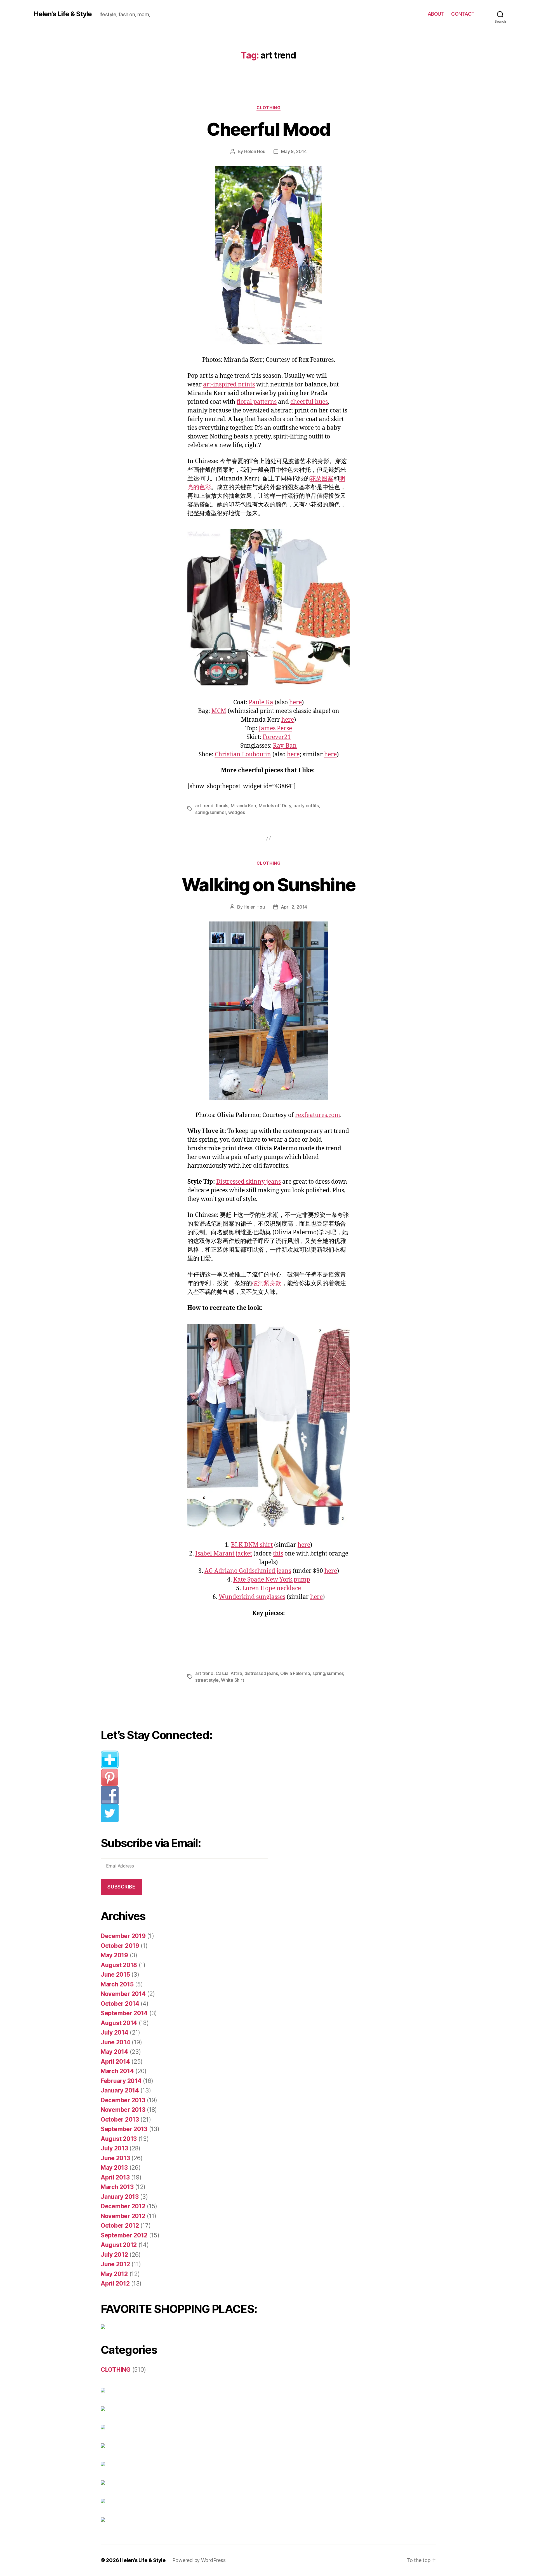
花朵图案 (322, 479)
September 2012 (124, 2235)
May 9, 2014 (294, 151)
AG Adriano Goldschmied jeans (248, 1571)
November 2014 (123, 1994)
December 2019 (123, 1936)
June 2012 (115, 2264)
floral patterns (257, 402)
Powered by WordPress (199, 2560)
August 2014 (119, 2023)
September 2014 (124, 2013)
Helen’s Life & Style (143, 2560)
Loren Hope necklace (272, 1588)
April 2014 (115, 2062)
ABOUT (436, 14)
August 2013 (119, 2139)
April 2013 (115, 2177)
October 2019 (120, 1946)
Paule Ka (261, 702)
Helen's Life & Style (63, 14)
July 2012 (114, 2255)
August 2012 (119, 2245)
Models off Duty (275, 806)
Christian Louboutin (243, 755)
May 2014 (114, 2052)
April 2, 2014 (294, 907)
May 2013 (114, 2168)
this (278, 1554)
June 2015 (115, 1975)
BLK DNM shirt (252, 1545)
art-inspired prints (229, 385)
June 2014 (116, 2042)
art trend (204, 806)
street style (207, 1680)
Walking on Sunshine (268, 885)
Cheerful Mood (268, 129)
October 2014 (120, 2004)
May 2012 (114, 2274)
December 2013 (123, 2100)
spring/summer (211, 812)
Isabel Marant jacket (224, 1554)
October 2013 (120, 2119)
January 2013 (120, 2197)
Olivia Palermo (295, 1673)
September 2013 (124, 2129)
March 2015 (117, 1984)
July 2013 (114, 2148)
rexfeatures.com (318, 1115)
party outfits (306, 806)
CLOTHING (268, 108)
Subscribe (121, 1887)
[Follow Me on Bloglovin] (189, 1759)
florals (222, 806)
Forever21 (277, 737)
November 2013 (123, 2110)
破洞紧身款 (267, 1283)
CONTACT (463, 14)
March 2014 (117, 2071)
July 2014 (115, 2032)
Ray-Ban (285, 746)
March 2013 (117, 2187)
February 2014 (121, 2081)
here (295, 702)
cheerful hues (309, 402)
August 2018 (119, 1965)
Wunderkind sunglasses (252, 1597)
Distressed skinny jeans (249, 1182)
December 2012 (123, 2206)
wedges (236, 812)
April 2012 (115, 2283)
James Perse (275, 729)
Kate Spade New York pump (272, 1580)
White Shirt (232, 1680)
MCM (219, 711)
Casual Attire (229, 1673)
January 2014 (120, 2090)
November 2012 (123, 2216)
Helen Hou (255, 151)
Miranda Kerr (244, 806)
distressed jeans (261, 1673)
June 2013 (115, 2158)
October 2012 (120, 2226)
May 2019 (114, 1955)
